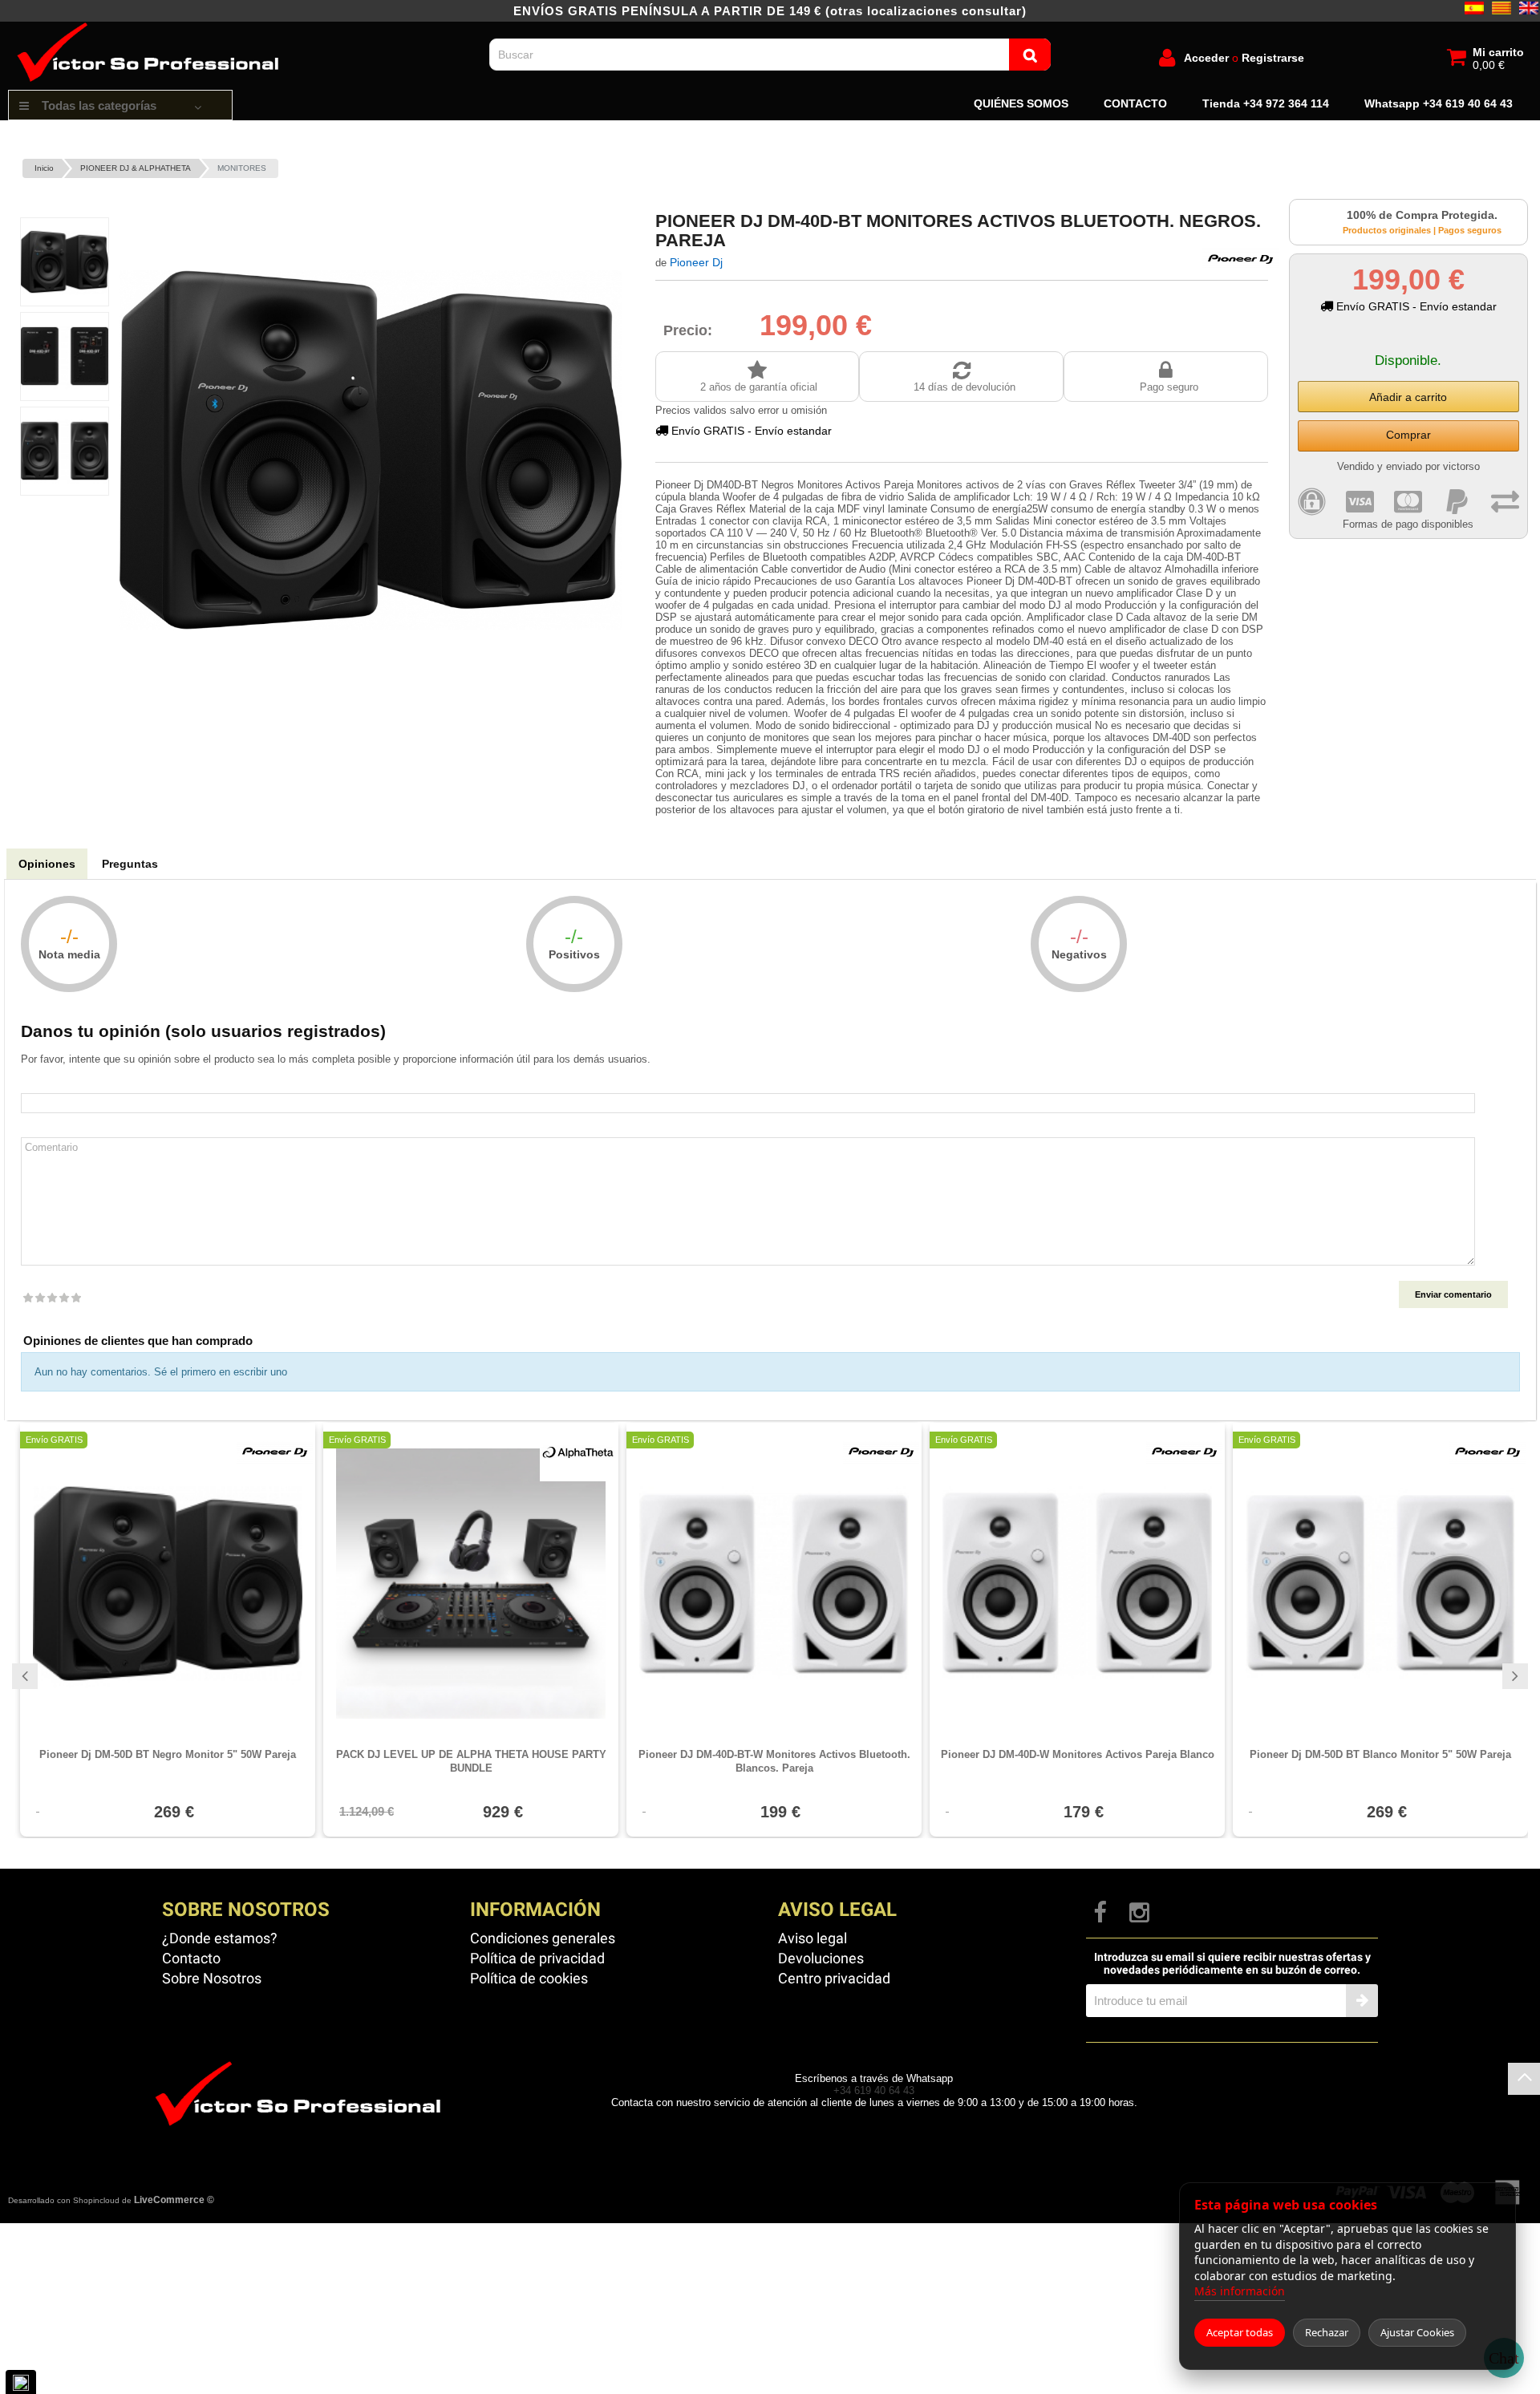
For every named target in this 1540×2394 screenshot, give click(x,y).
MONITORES (242, 168)
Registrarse (1273, 58)
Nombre (770, 1084)
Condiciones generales (543, 1938)
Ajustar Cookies (1417, 2332)
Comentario (770, 1128)
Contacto (191, 1958)
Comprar (1408, 435)
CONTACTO (1135, 103)
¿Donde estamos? (220, 1938)
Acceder (1206, 58)
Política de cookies (529, 1978)
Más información (1240, 2291)
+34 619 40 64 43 (874, 2090)
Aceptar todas (1240, 2332)
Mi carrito (1498, 52)
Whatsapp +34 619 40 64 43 (1439, 103)
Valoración (51, 1282)
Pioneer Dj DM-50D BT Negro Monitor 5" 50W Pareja (168, 1754)
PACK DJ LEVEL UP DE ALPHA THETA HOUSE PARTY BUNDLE (471, 1761)
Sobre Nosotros (212, 1978)
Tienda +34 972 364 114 (1266, 103)
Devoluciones (821, 1958)
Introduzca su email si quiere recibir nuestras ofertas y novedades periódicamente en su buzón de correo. (1232, 1963)
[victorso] (152, 28)
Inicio (44, 168)
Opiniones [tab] (47, 864)
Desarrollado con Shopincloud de (111, 2200)
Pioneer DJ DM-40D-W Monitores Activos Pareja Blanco (1078, 1754)
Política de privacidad (537, 1958)
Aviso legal (813, 1938)
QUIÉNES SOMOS (1021, 103)
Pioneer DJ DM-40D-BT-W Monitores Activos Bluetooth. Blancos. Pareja (774, 1761)
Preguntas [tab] (130, 864)
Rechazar (1327, 2332)
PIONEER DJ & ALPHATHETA (136, 168)
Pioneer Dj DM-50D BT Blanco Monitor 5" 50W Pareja (1380, 1754)
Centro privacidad (834, 1978)
